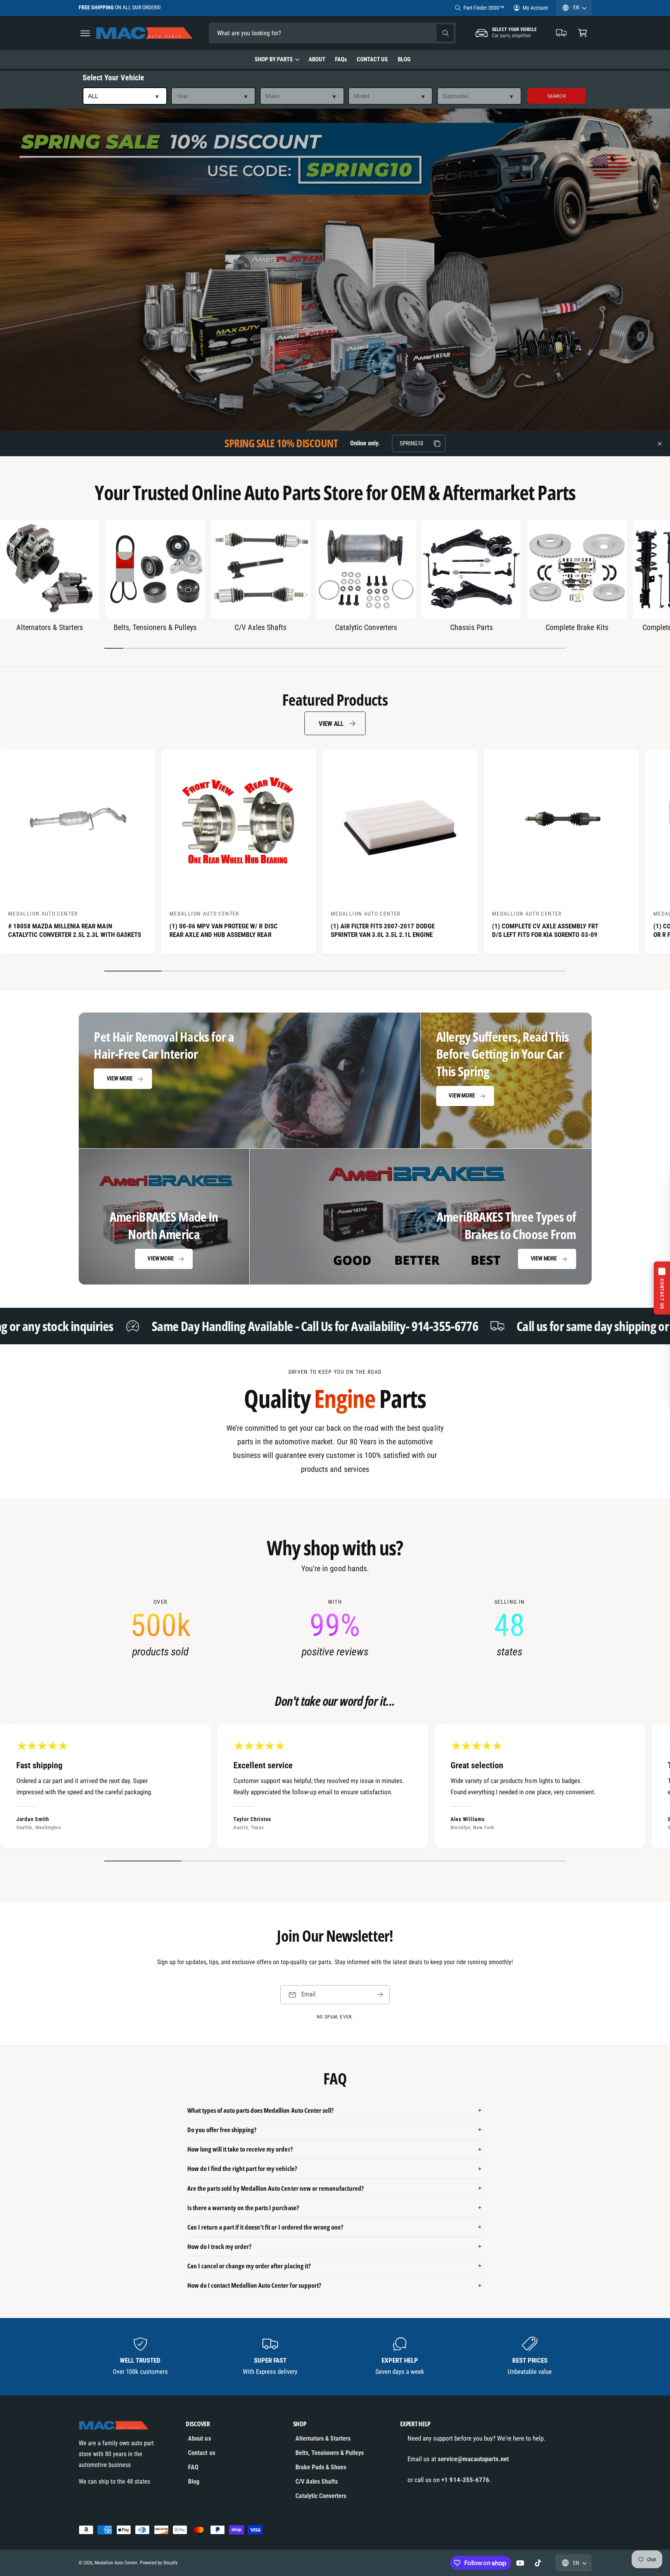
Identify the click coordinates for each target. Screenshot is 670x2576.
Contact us (201, 2453)
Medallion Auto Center (116, 2563)
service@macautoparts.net (473, 2459)
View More (120, 1079)
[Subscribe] (380, 1995)
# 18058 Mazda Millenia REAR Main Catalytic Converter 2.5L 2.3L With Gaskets (75, 930)
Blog (194, 2482)
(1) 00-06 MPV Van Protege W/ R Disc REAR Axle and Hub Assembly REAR (224, 930)
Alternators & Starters (50, 627)
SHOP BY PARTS (274, 59)
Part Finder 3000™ (484, 8)
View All (331, 724)
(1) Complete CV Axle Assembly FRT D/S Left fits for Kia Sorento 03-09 (545, 930)
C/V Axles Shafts (261, 627)
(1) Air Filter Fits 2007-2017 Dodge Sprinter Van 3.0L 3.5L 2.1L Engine (383, 930)
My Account (535, 8)
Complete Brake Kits (577, 627)
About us (199, 2438)
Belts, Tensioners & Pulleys (155, 627)
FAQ (193, 2467)
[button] (85, 33)
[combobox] (263, 33)
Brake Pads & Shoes (321, 2467)
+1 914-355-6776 (465, 2480)
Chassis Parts (471, 627)
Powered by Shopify (159, 2563)
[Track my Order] (562, 33)
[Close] (660, 443)
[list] (335, 1629)
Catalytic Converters (366, 627)
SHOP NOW (174, 7)
